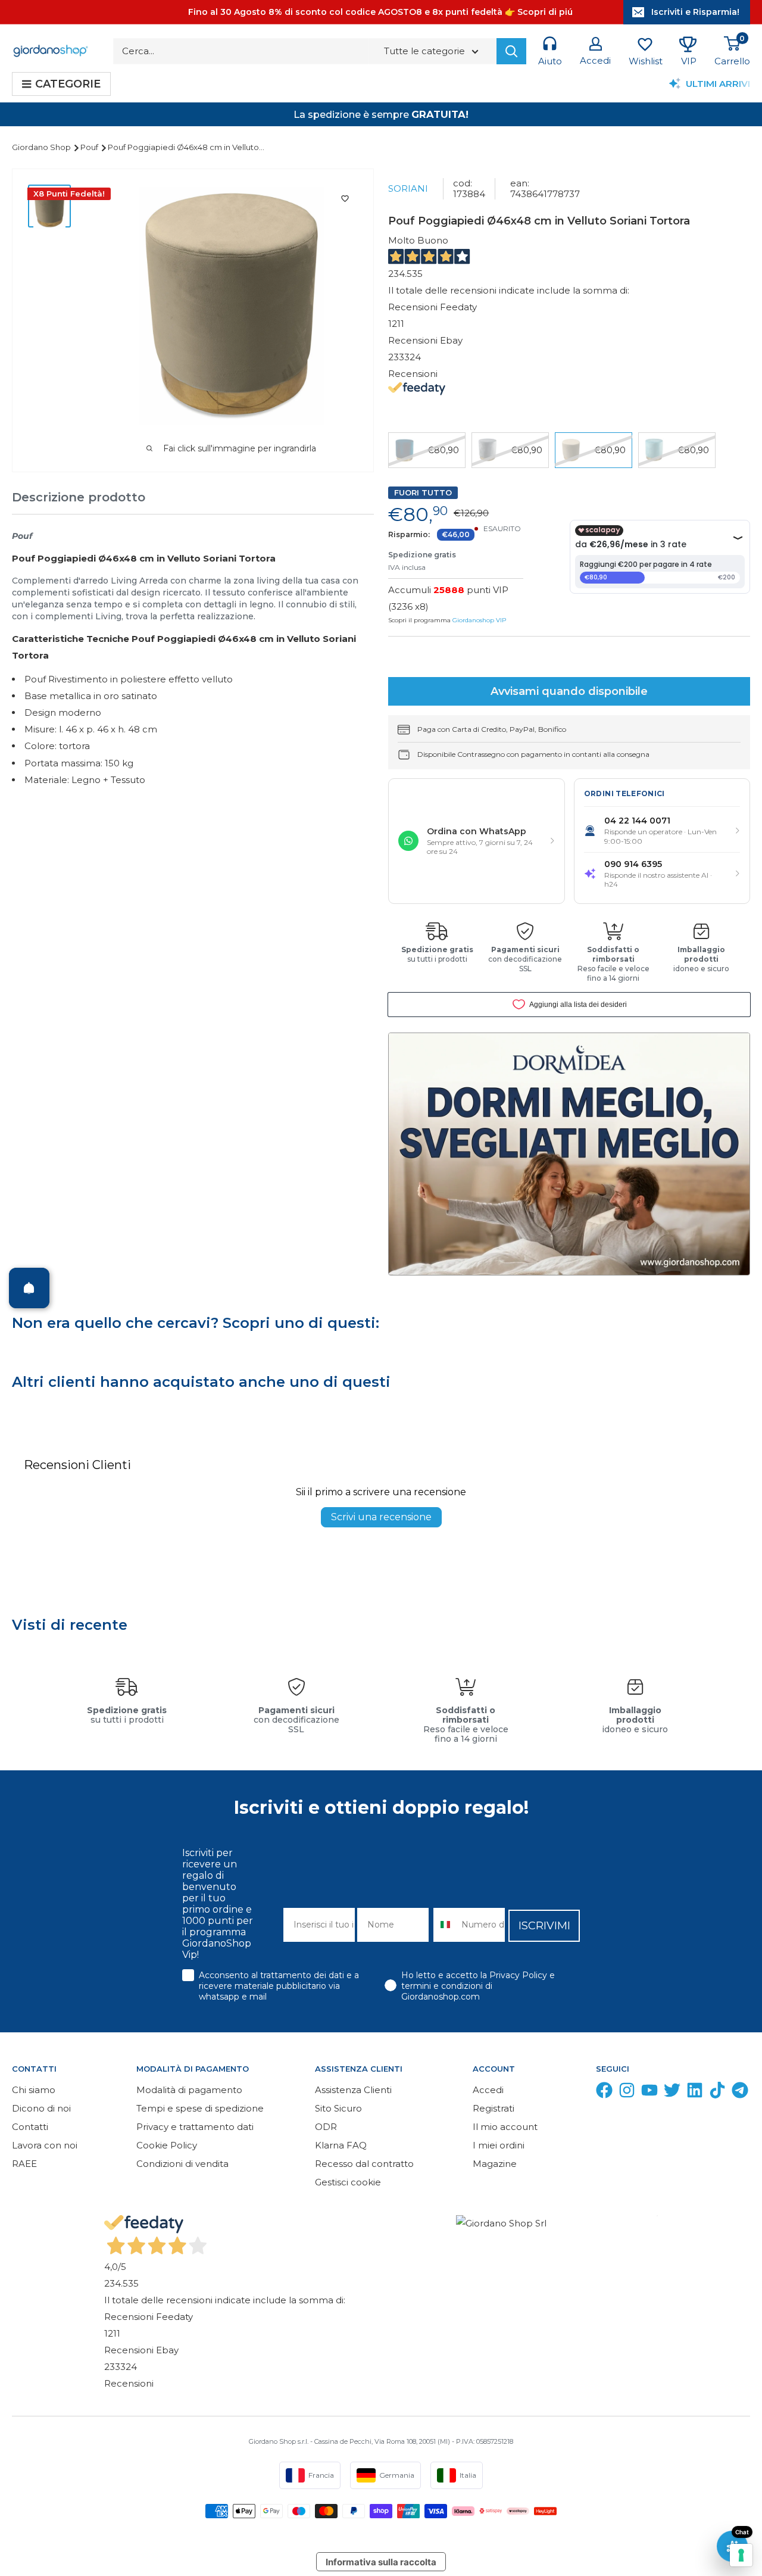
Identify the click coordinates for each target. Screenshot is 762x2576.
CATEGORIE (68, 84)
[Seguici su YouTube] (649, 2093)
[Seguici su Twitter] (672, 2093)
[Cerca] (511, 51)
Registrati (494, 2108)
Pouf (90, 147)
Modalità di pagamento (189, 2090)
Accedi (488, 2090)
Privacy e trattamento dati (195, 2127)
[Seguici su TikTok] (717, 2093)
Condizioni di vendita (182, 2164)
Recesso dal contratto (364, 2164)
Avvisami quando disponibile (569, 691)
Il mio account (505, 2127)
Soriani (408, 188)
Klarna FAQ (341, 2145)
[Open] (29, 1288)
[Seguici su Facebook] (604, 2093)
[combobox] (445, 1925)
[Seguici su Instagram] (627, 2093)
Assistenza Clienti (353, 2090)
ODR (326, 2127)
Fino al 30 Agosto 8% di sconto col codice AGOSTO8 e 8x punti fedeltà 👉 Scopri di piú (380, 12)
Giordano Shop (42, 147)
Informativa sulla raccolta (381, 2562)
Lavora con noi (45, 2145)
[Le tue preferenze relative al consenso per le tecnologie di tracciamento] (741, 2555)
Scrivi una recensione (381, 1517)
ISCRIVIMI (544, 1926)
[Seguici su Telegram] (740, 2093)
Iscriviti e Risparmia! (695, 12)
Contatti (30, 2127)
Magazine (495, 2164)
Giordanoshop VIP (479, 620)
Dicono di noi (41, 2108)
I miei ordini (499, 2145)
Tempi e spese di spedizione (200, 2108)
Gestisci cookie (348, 2182)
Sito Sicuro (338, 2108)
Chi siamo (34, 2090)
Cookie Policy (167, 2145)
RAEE (24, 2164)
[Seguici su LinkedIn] (695, 2093)
